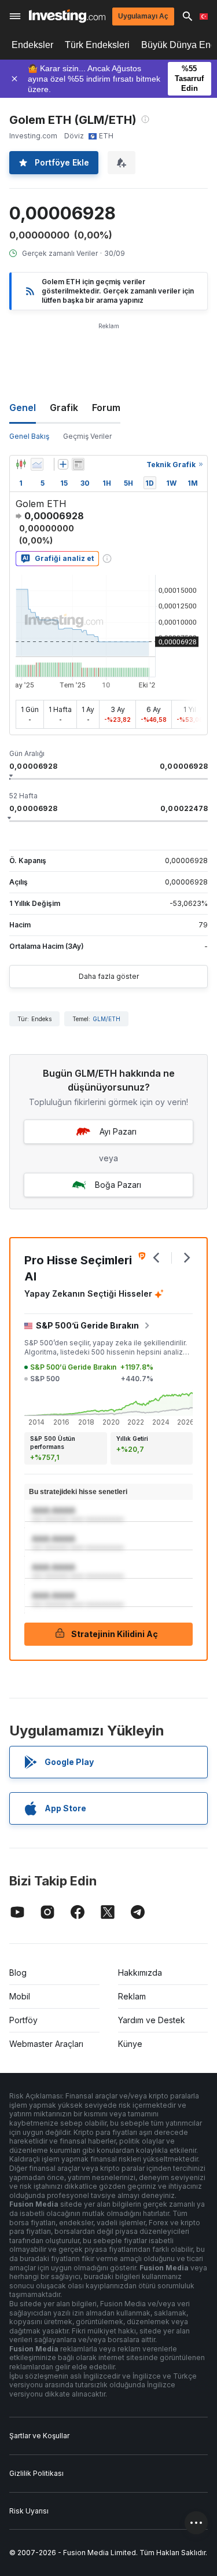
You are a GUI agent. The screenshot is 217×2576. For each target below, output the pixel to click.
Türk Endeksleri (97, 45)
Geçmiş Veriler (87, 436)
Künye (130, 2044)
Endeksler (32, 45)
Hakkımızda (140, 1973)
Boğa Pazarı (118, 1185)
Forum (106, 408)
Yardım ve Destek (152, 2020)
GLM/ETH (106, 1019)
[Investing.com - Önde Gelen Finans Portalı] (67, 16)
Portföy (23, 2020)
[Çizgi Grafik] (37, 464)
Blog (18, 1973)
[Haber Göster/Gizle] (78, 464)
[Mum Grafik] (21, 464)
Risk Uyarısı (29, 2511)
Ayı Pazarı (118, 1131)
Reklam (132, 1996)
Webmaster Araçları (46, 2044)
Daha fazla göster (109, 976)
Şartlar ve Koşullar (39, 2436)
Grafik (64, 408)
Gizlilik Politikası (36, 2473)
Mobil (20, 1996)
